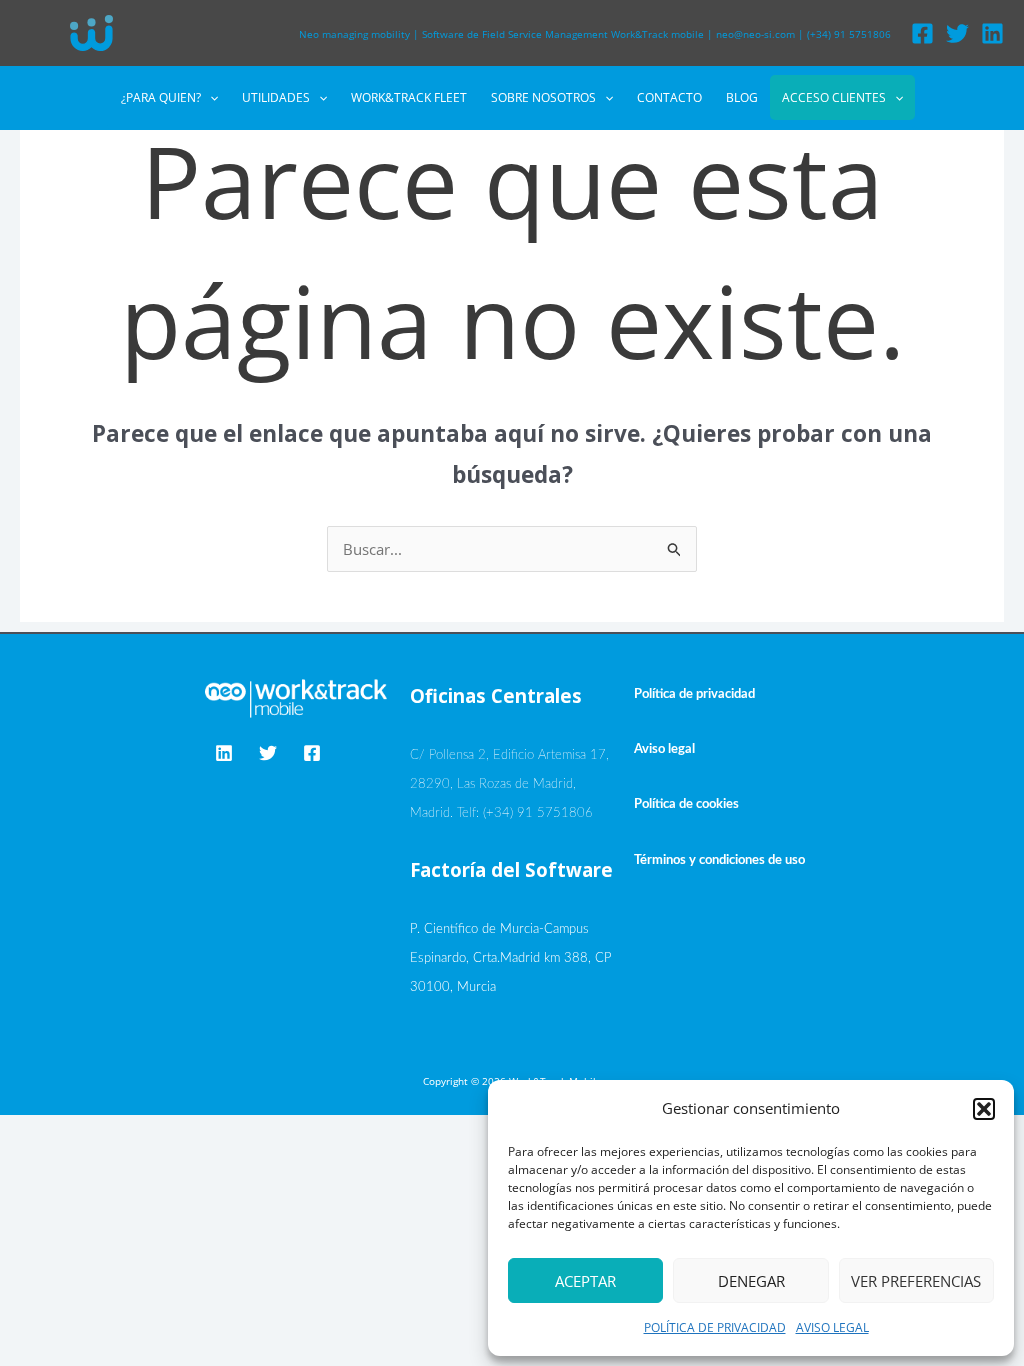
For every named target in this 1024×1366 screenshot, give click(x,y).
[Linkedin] (992, 33)
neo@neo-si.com (755, 34)
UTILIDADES (276, 97)
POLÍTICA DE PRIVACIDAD (715, 1327)
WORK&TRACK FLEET (409, 97)
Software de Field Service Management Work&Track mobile (563, 34)
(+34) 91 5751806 (849, 34)
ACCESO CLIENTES (834, 97)
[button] (984, 1109)
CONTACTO (669, 97)
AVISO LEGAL (832, 1327)
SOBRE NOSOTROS (543, 97)
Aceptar (585, 1281)
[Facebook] (922, 33)
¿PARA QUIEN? (161, 97)
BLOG (742, 97)
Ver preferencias (916, 1281)
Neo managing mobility (354, 34)
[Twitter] (957, 33)
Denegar (751, 1281)
